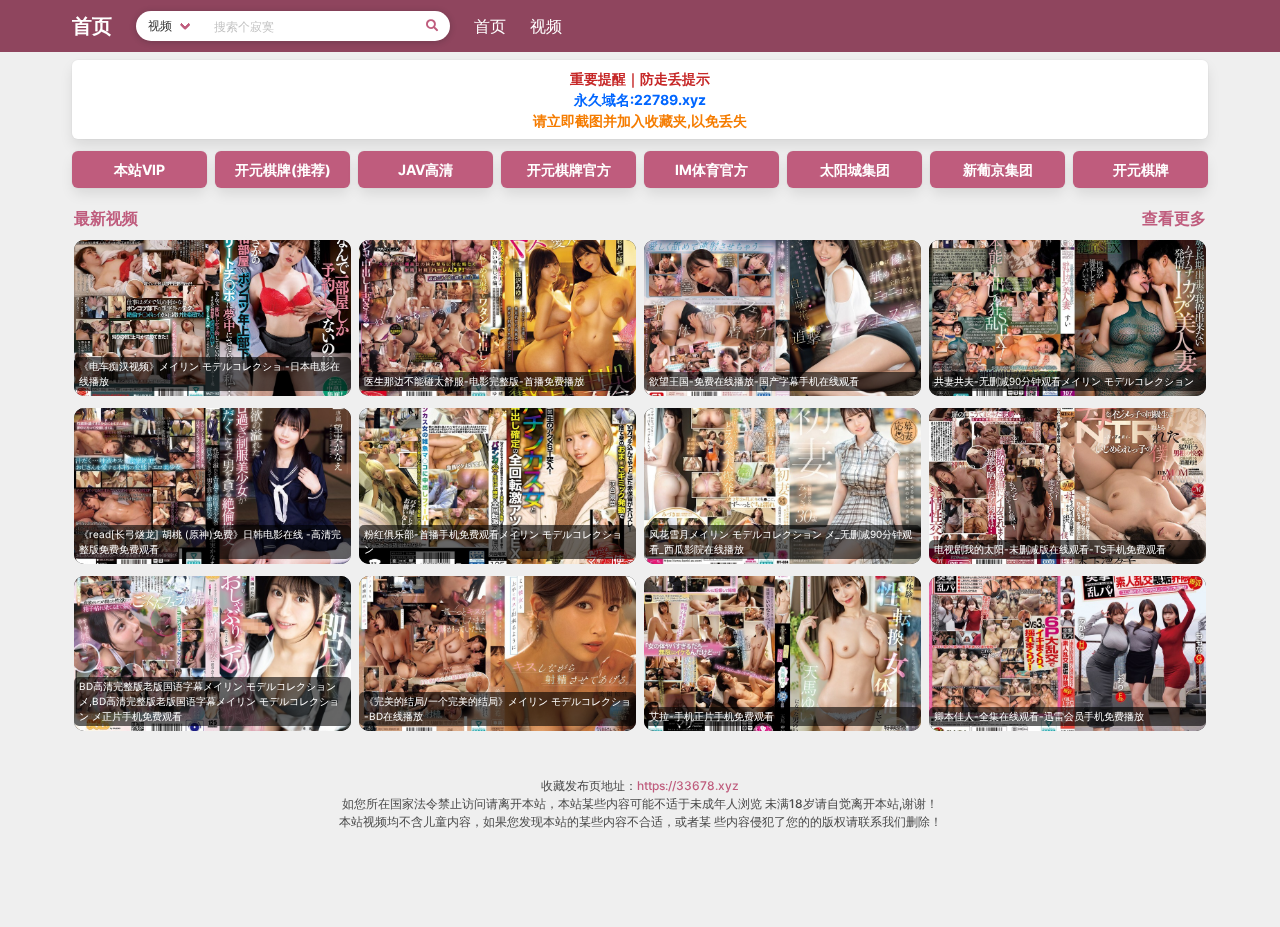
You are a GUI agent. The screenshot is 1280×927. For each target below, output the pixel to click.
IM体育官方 (711, 169)
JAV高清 (425, 169)
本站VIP (139, 169)
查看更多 (1174, 218)
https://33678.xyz (688, 785)
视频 (546, 26)
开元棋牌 (1141, 169)
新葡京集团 (998, 169)
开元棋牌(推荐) (283, 169)
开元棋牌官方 (569, 169)
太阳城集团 (855, 169)
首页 (490, 26)
